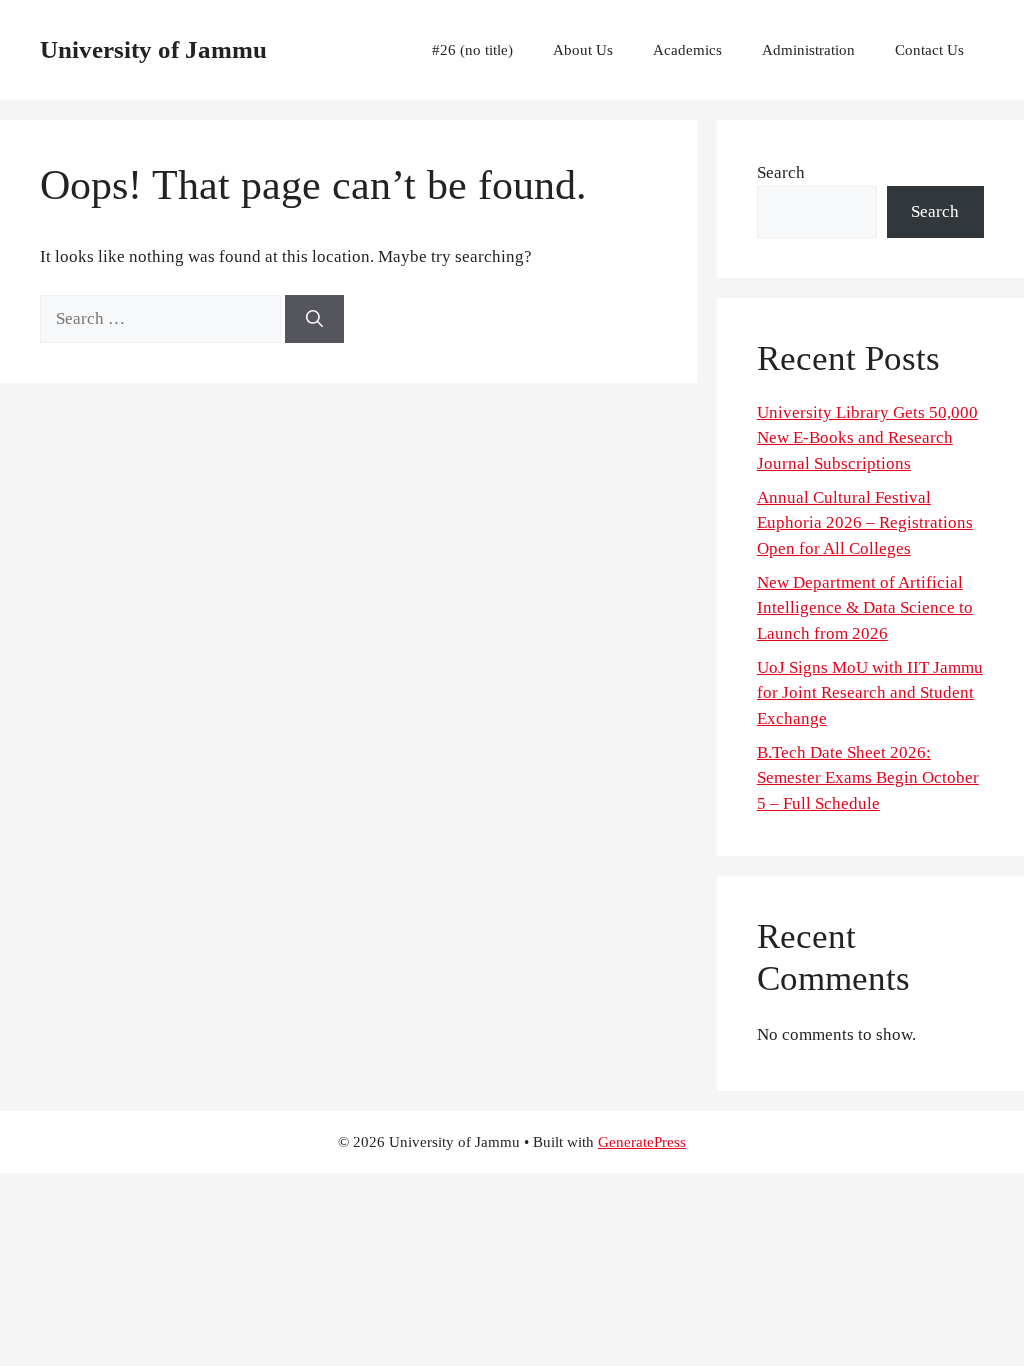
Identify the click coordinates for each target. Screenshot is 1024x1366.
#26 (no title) (472, 50)
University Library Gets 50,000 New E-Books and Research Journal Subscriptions (867, 438)
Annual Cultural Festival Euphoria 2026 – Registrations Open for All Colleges (865, 523)
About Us (583, 50)
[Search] (314, 319)
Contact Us (929, 50)
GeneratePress (642, 1142)
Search (781, 172)
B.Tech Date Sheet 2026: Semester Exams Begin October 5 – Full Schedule (868, 778)
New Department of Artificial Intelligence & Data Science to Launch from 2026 (865, 608)
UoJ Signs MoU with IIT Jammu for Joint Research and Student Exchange (870, 693)
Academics (687, 50)
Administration (808, 50)
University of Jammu (153, 49)
